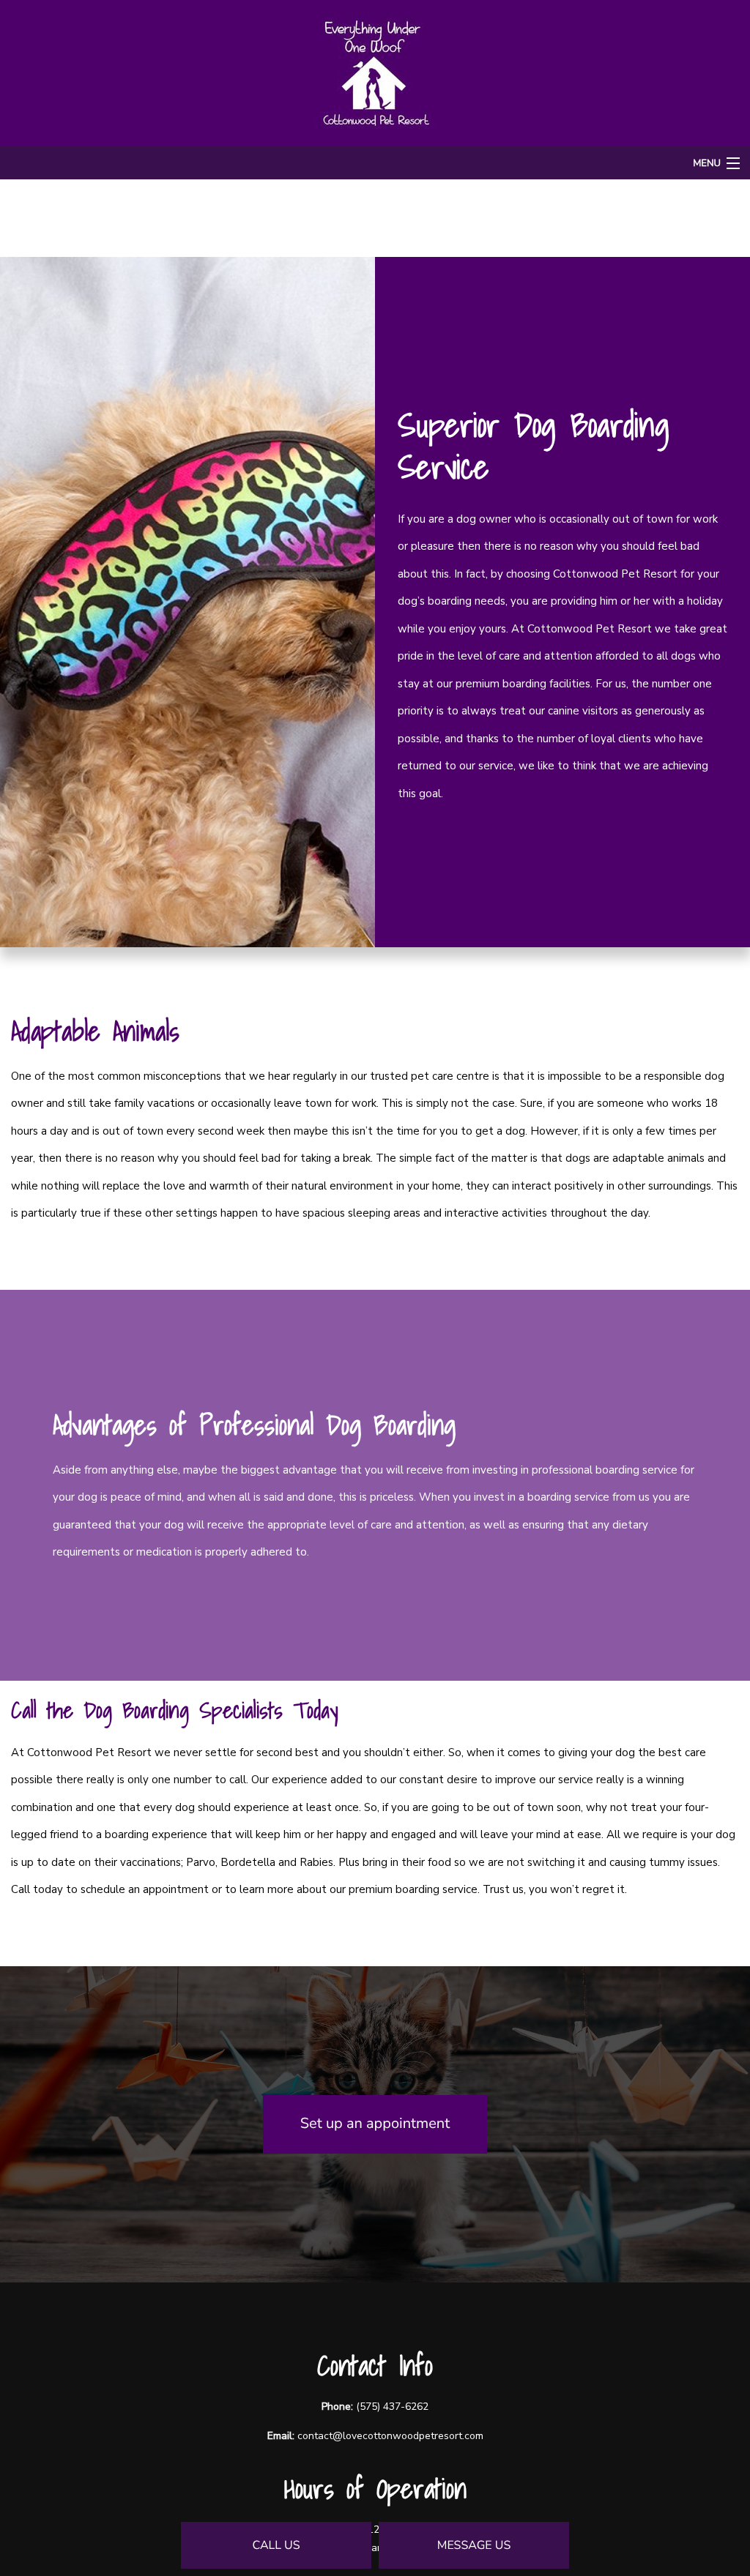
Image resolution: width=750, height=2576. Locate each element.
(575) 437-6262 (392, 2407)
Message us (474, 2545)
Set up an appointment (375, 2124)
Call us (276, 2545)
